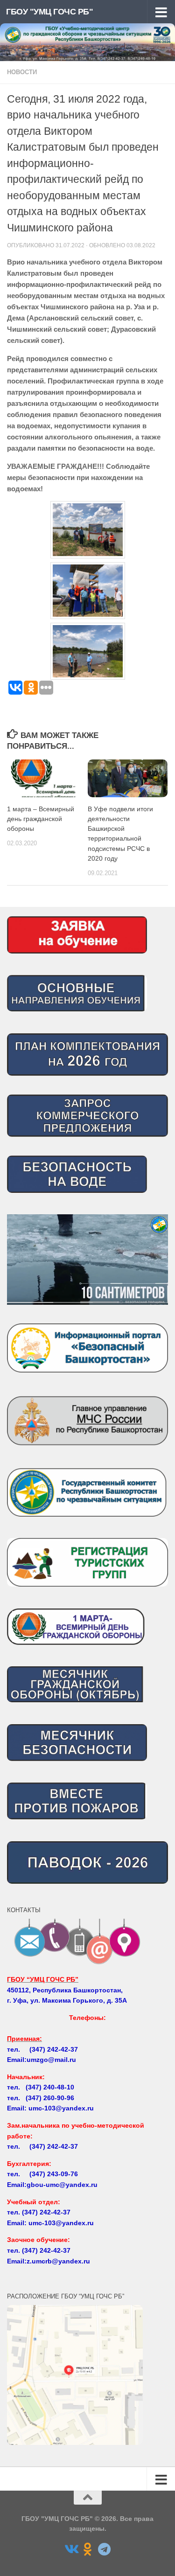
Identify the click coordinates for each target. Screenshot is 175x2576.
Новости (22, 72)
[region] (87, 1260)
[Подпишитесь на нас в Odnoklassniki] (88, 2549)
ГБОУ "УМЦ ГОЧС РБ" (49, 12)
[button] (87, 1260)
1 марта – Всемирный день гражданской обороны (41, 819)
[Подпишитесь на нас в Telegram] (105, 2549)
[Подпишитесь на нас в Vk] (71, 2549)
